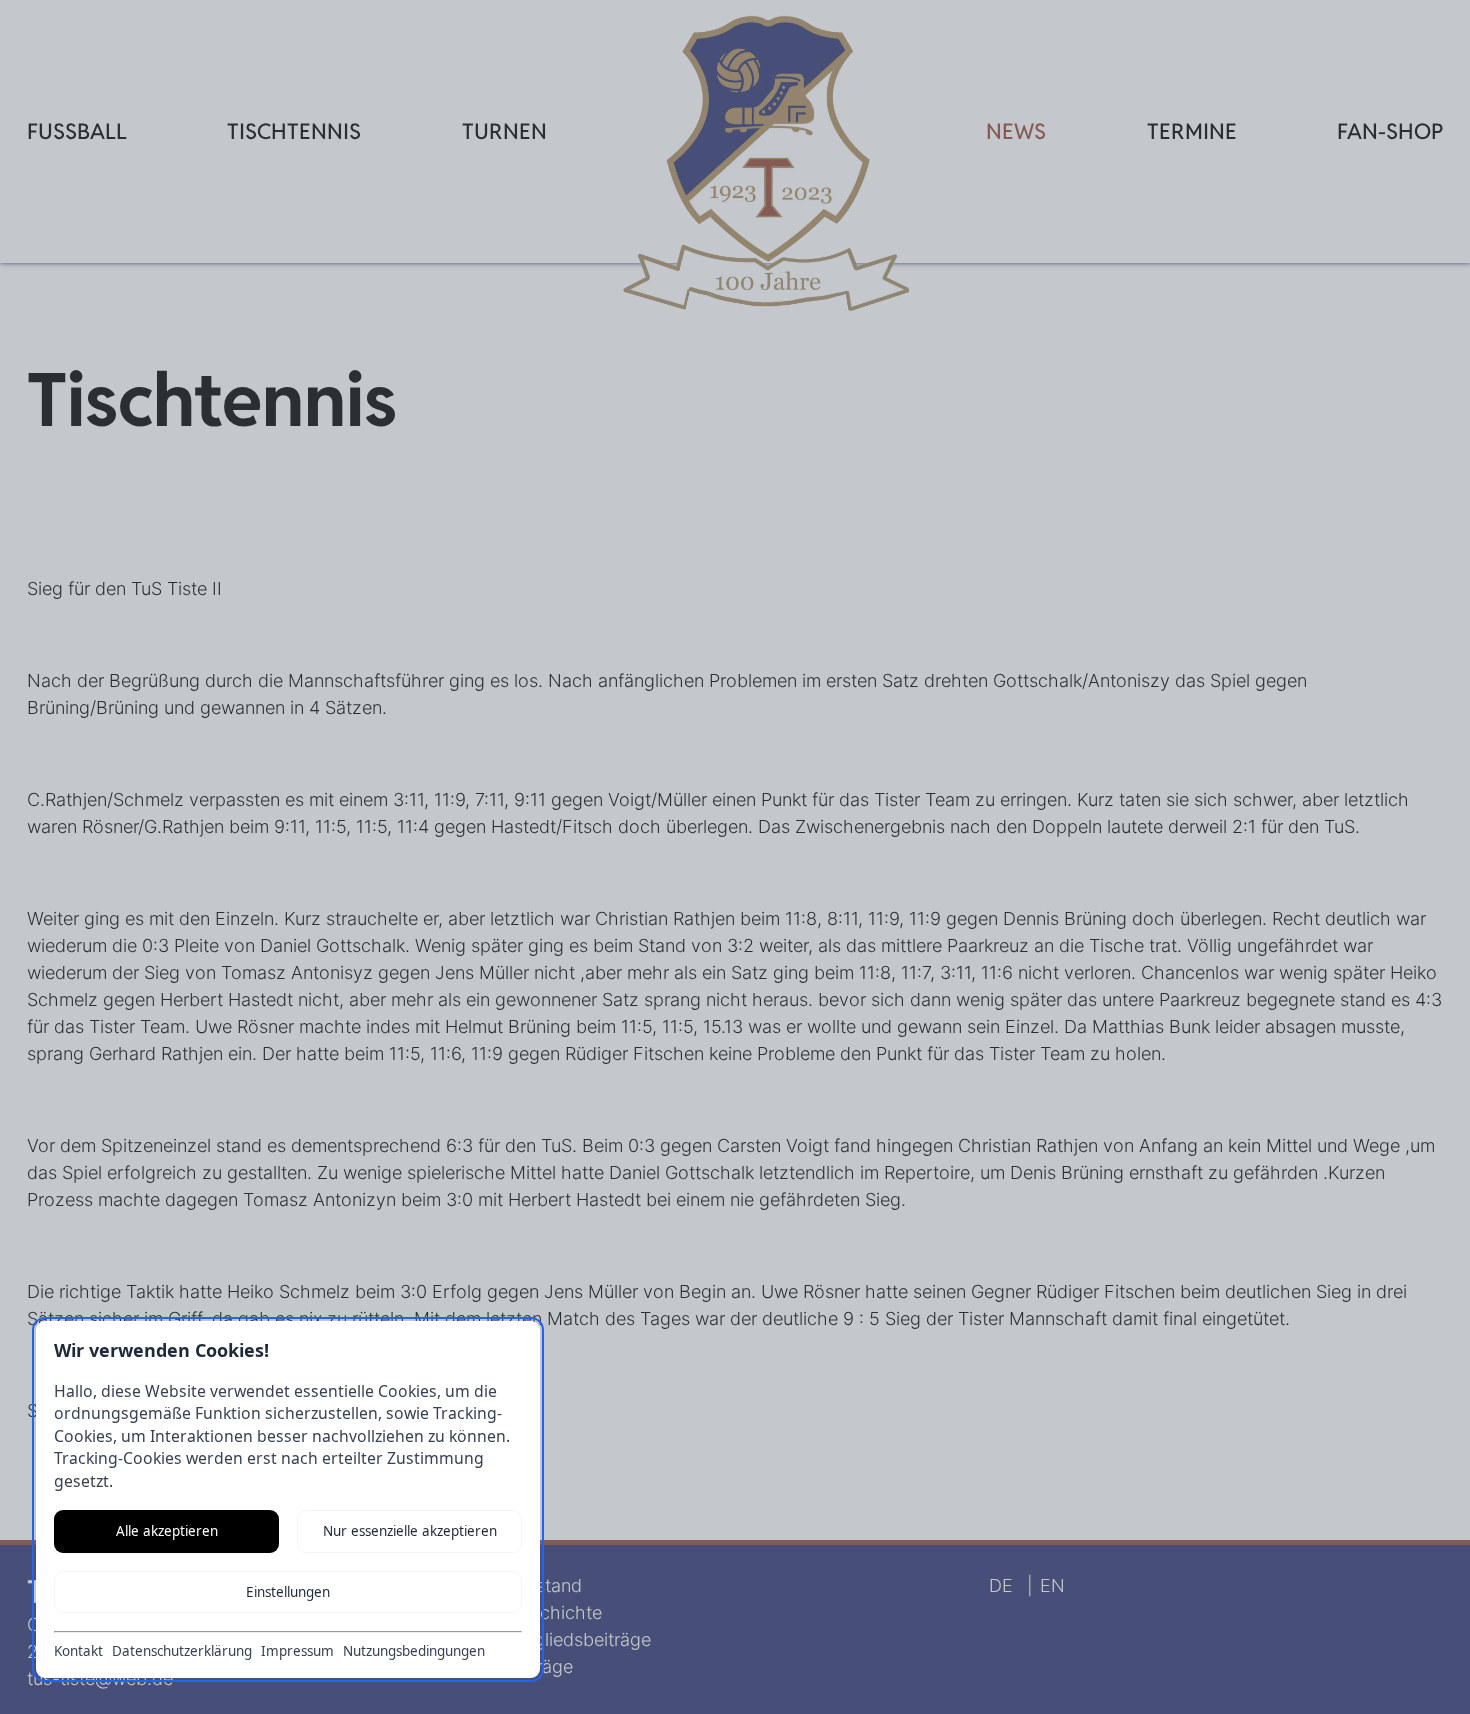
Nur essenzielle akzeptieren (410, 1531)
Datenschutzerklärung (182, 1651)
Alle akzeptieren (167, 1531)
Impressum (297, 1651)
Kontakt (78, 1651)
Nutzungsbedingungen (414, 1651)
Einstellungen (288, 1592)
